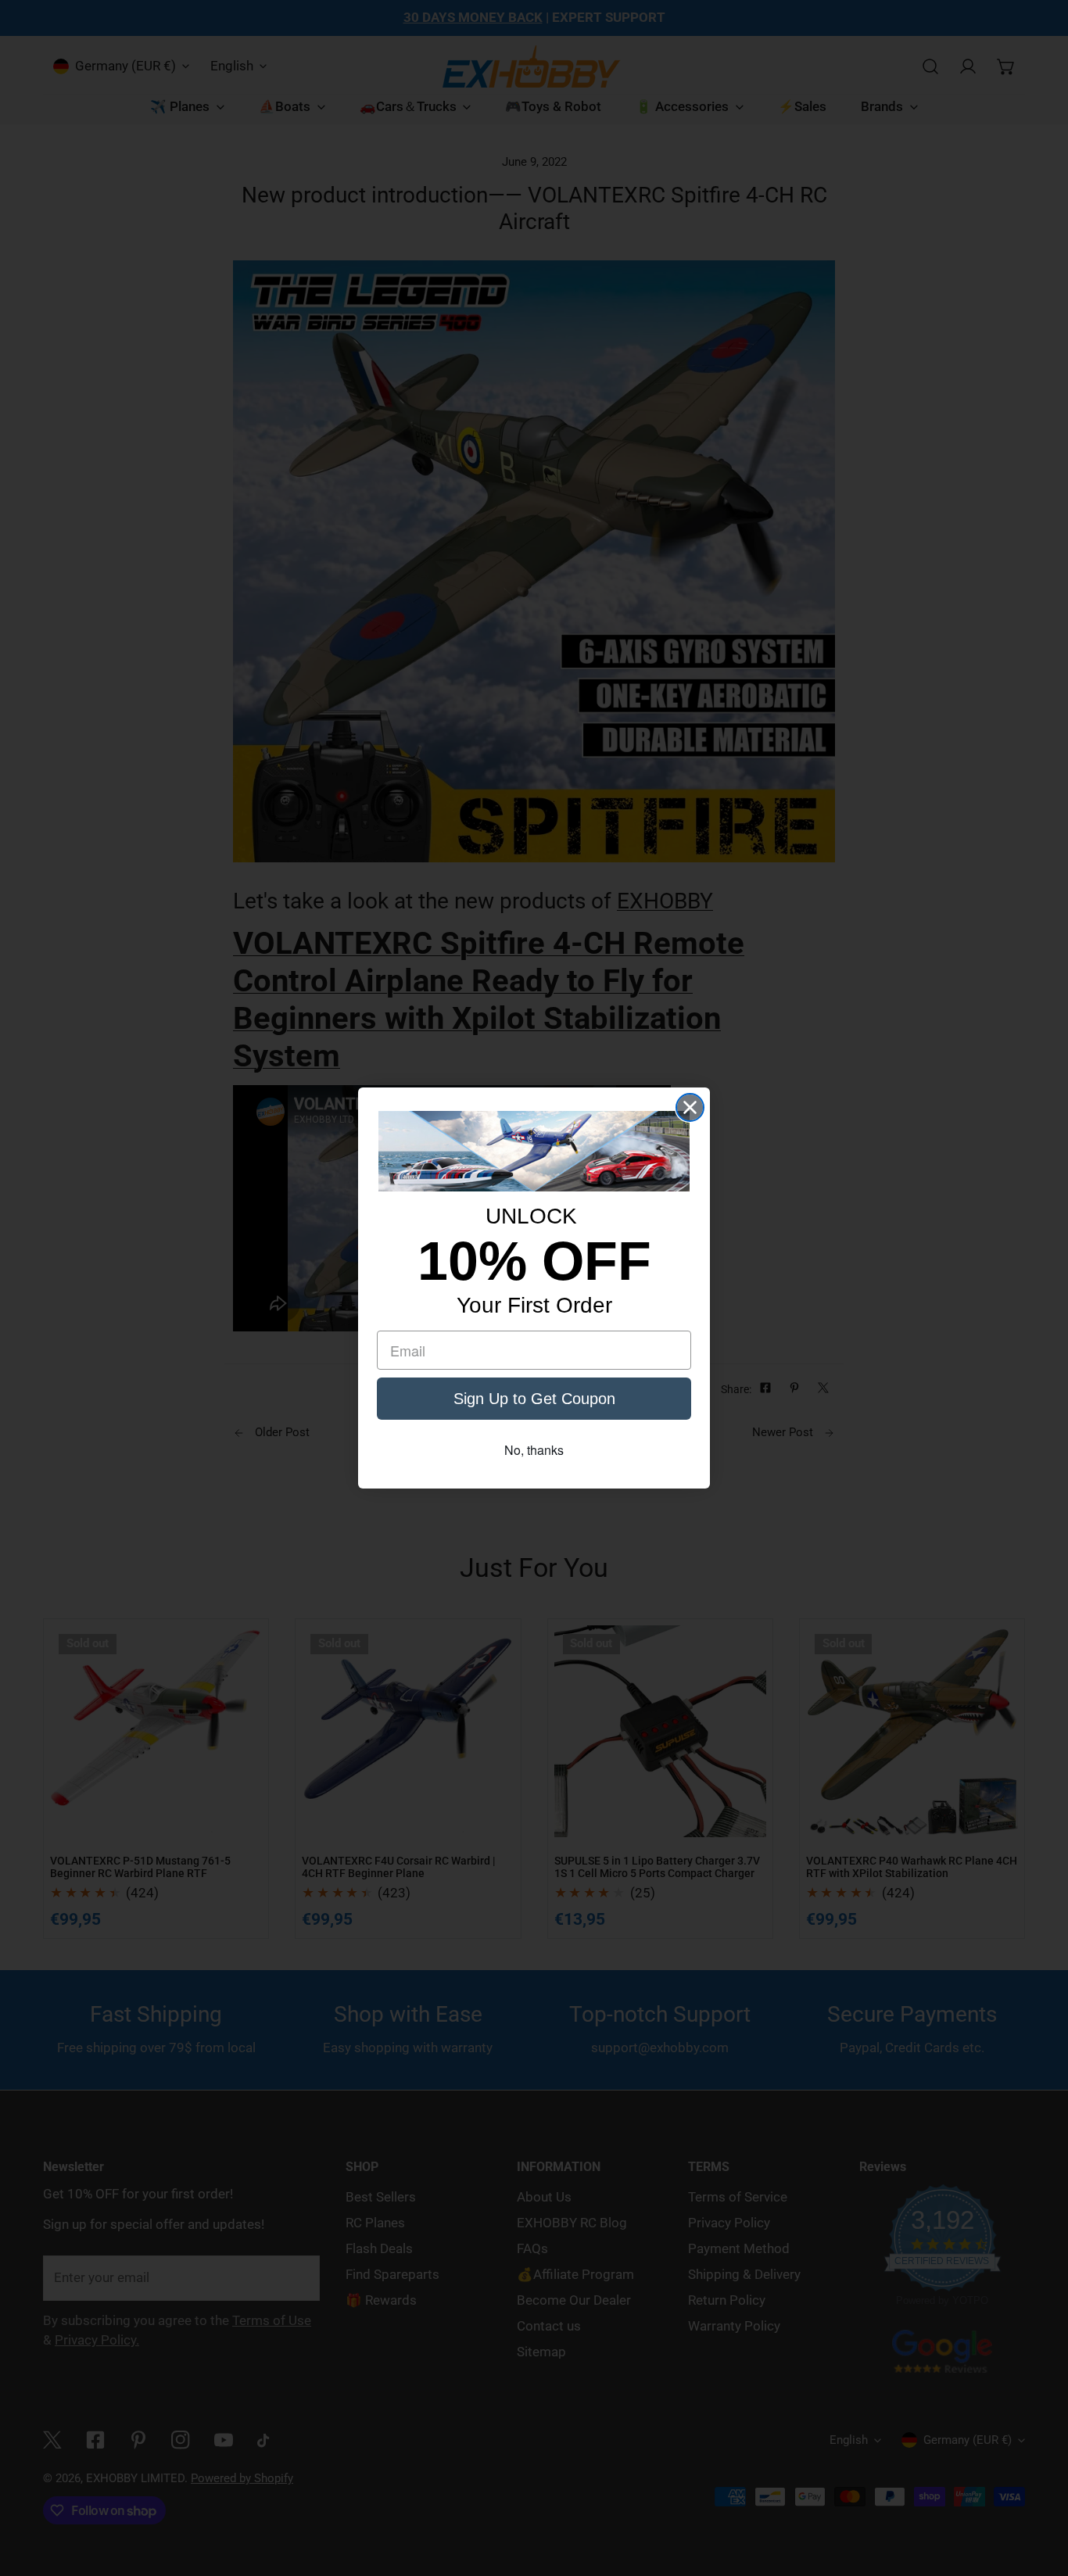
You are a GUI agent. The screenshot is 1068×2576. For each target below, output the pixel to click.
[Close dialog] (690, 1107)
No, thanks (534, 1450)
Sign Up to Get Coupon (534, 1399)
